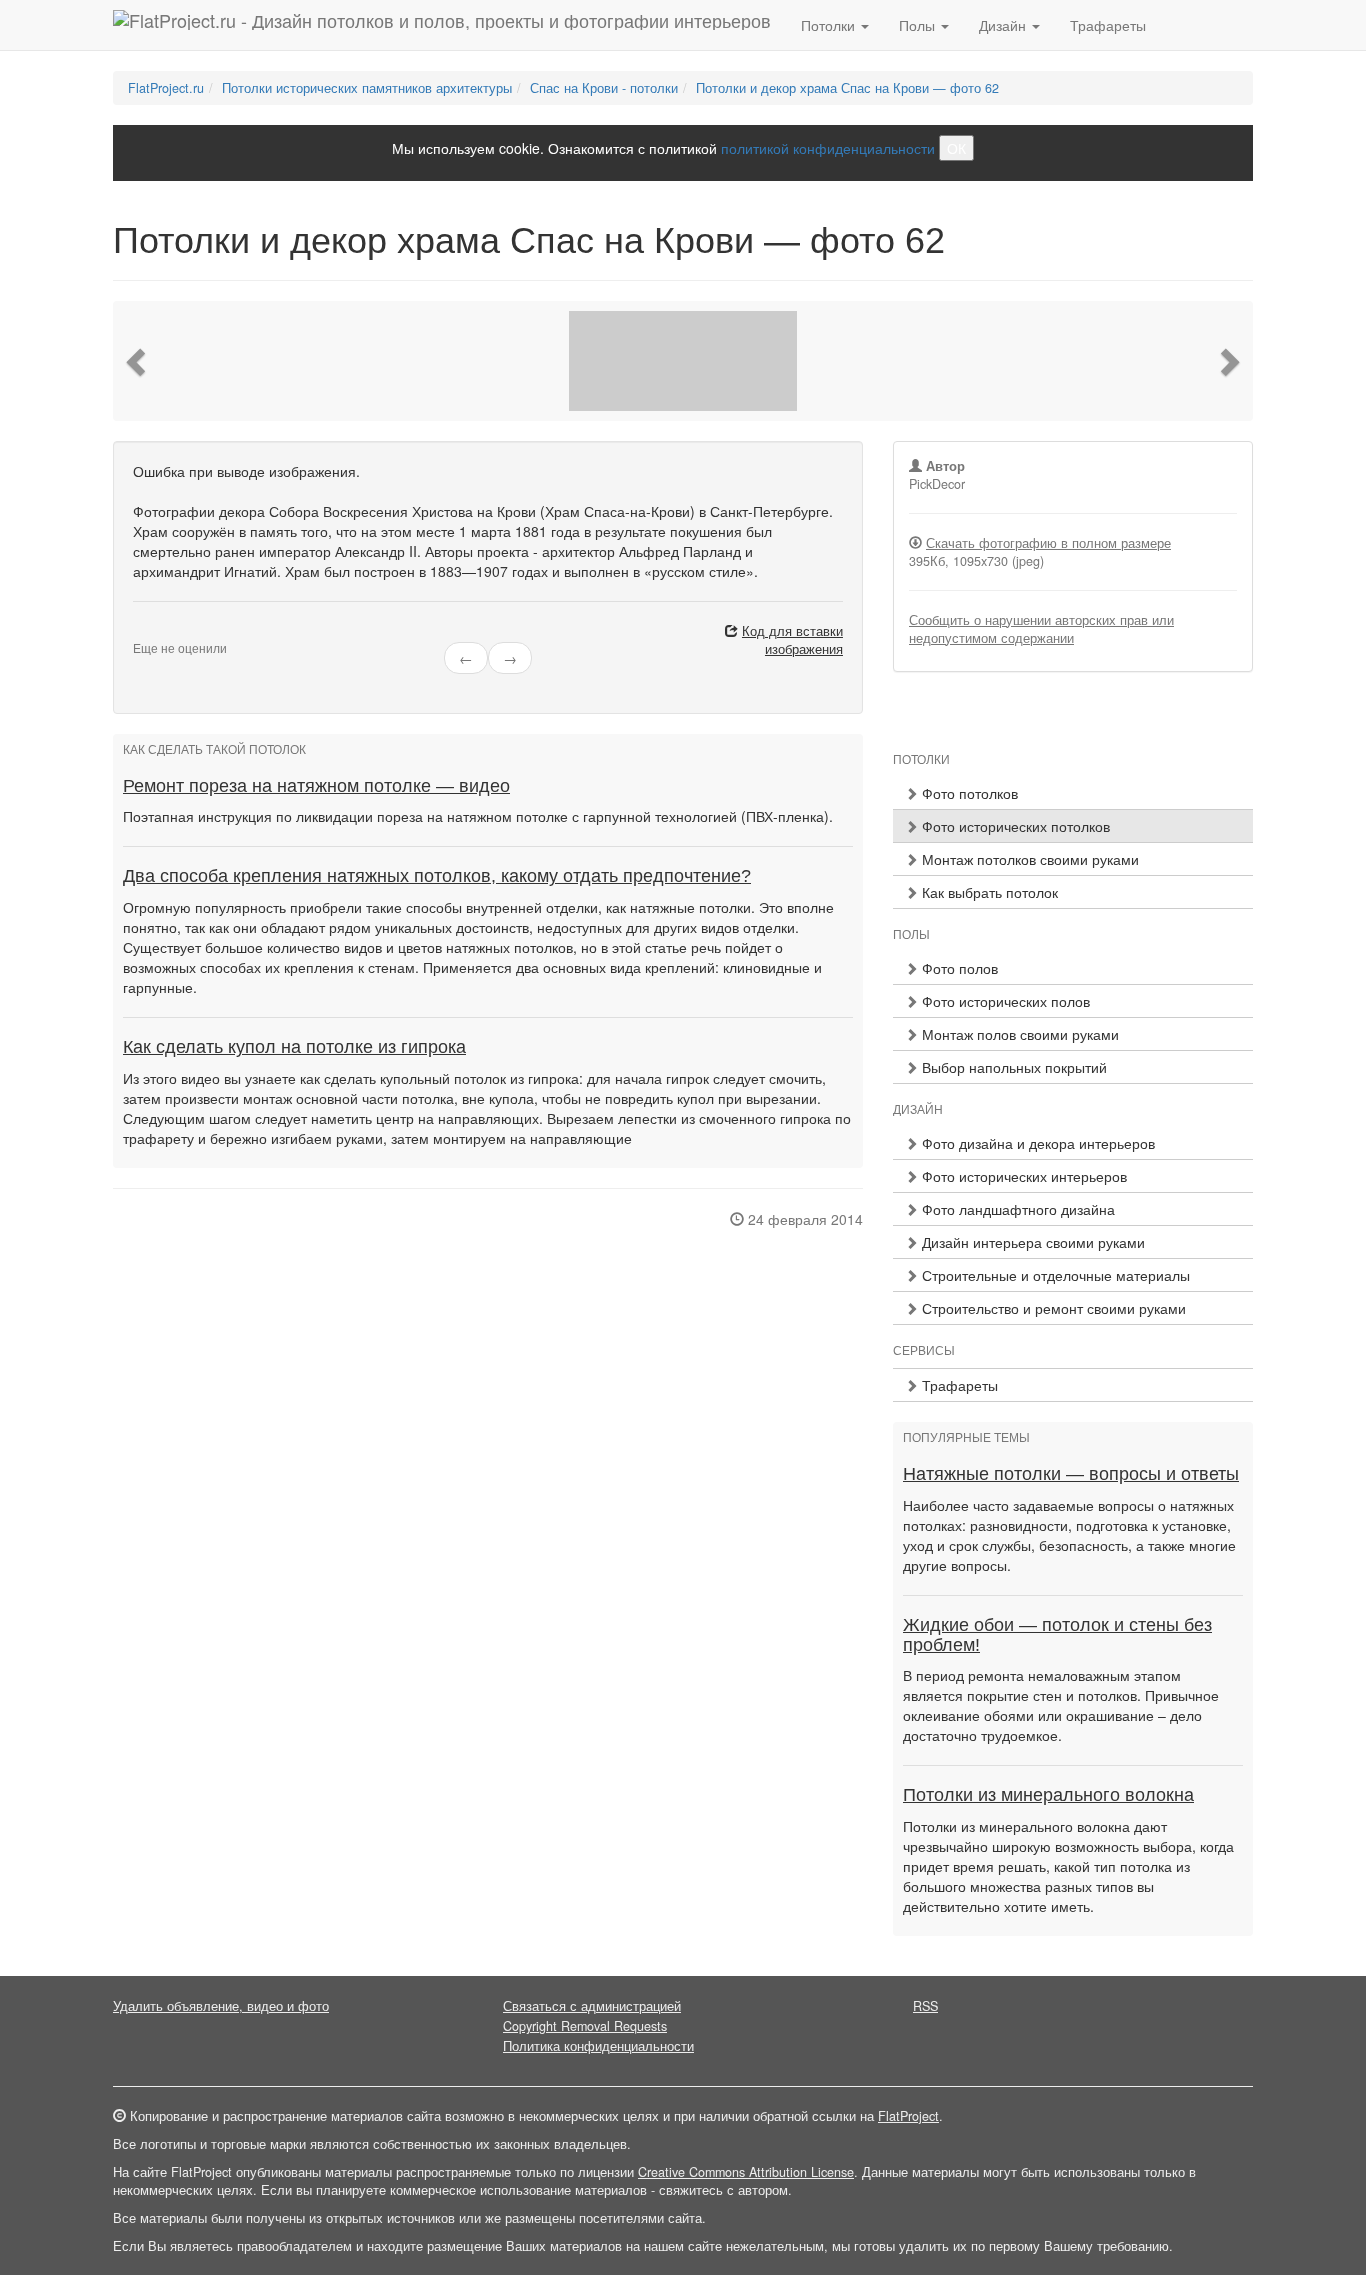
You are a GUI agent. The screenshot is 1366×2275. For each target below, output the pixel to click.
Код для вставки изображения (792, 640)
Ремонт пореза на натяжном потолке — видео (316, 786)
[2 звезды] (151, 632)
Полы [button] (919, 25)
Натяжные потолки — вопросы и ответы (1071, 1474)
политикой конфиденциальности (828, 148)
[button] (138, 361)
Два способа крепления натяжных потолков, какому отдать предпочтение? (437, 876)
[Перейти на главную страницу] (442, 25)
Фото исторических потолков (1014, 826)
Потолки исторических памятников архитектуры (367, 88)
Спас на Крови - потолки (604, 88)
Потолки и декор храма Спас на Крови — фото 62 (847, 88)
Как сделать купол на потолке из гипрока (294, 1047)
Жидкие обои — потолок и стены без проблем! (1057, 1635)
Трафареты (1108, 25)
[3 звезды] (163, 632)
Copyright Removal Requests (585, 2026)
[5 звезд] (187, 632)
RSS (925, 2006)
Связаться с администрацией (592, 2006)
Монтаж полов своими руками (1018, 1034)
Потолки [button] (830, 25)
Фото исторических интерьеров (1022, 1176)
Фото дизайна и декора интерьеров (1036, 1143)
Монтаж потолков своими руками (1028, 859)
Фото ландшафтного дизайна (1016, 1209)
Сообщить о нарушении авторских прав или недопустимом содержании (1041, 629)
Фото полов (958, 968)
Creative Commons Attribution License (746, 2172)
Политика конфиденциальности (598, 2046)
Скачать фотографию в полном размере (1048, 543)
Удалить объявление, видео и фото (221, 2006)
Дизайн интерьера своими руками (1031, 1242)
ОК (956, 148)
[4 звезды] (175, 632)
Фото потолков (968, 793)
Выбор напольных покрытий (1012, 1067)
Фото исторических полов (1004, 1001)
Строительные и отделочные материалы (1054, 1275)
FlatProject (908, 2116)
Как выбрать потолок (988, 892)
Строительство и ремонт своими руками (1052, 1308)
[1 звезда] (139, 632)
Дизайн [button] (1004, 25)
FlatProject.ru (166, 88)
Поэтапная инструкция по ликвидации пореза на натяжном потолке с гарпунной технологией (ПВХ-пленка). (478, 816)
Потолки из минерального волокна (1048, 1795)
